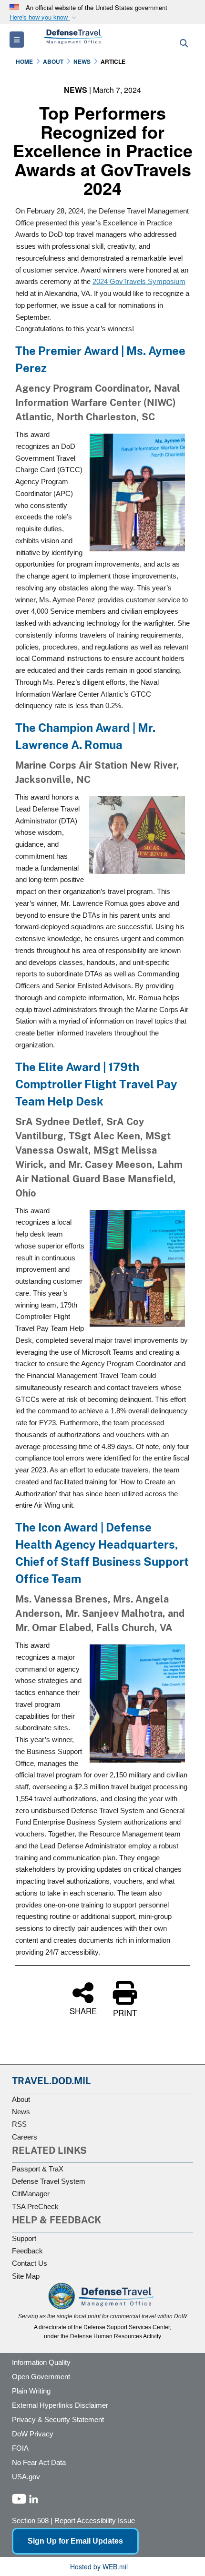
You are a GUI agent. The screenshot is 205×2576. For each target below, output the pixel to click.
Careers (25, 2137)
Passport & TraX (38, 2169)
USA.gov (26, 2477)
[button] (44, 17)
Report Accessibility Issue (95, 2520)
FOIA (20, 2448)
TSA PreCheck (35, 2206)
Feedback (27, 2251)
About (21, 2099)
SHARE (83, 2010)
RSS (19, 2124)
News (21, 2112)
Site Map (26, 2276)
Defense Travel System (49, 2181)
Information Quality (41, 2362)
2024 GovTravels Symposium (139, 281)
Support (24, 2238)
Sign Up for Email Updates (75, 2541)
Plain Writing (31, 2391)
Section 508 (30, 2520)
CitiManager (31, 2194)
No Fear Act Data (39, 2462)
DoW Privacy (33, 2434)
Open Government (41, 2377)
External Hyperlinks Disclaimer (60, 2405)
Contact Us (30, 2263)
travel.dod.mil (51, 2081)
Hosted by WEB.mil (99, 2566)
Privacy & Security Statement (58, 2419)
